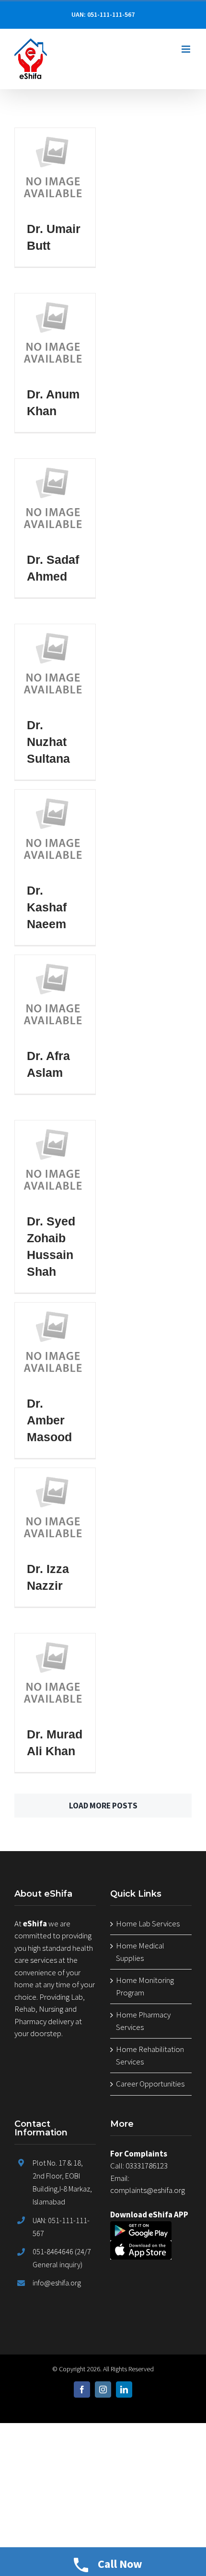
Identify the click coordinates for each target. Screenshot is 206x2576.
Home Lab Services (148, 1923)
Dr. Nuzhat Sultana (48, 742)
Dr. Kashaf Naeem (47, 907)
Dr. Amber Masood (49, 1420)
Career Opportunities (150, 2084)
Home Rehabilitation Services (150, 2055)
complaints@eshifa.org (148, 2190)
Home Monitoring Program (145, 1986)
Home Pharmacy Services (143, 2021)
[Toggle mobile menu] (187, 49)
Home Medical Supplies (140, 1952)
